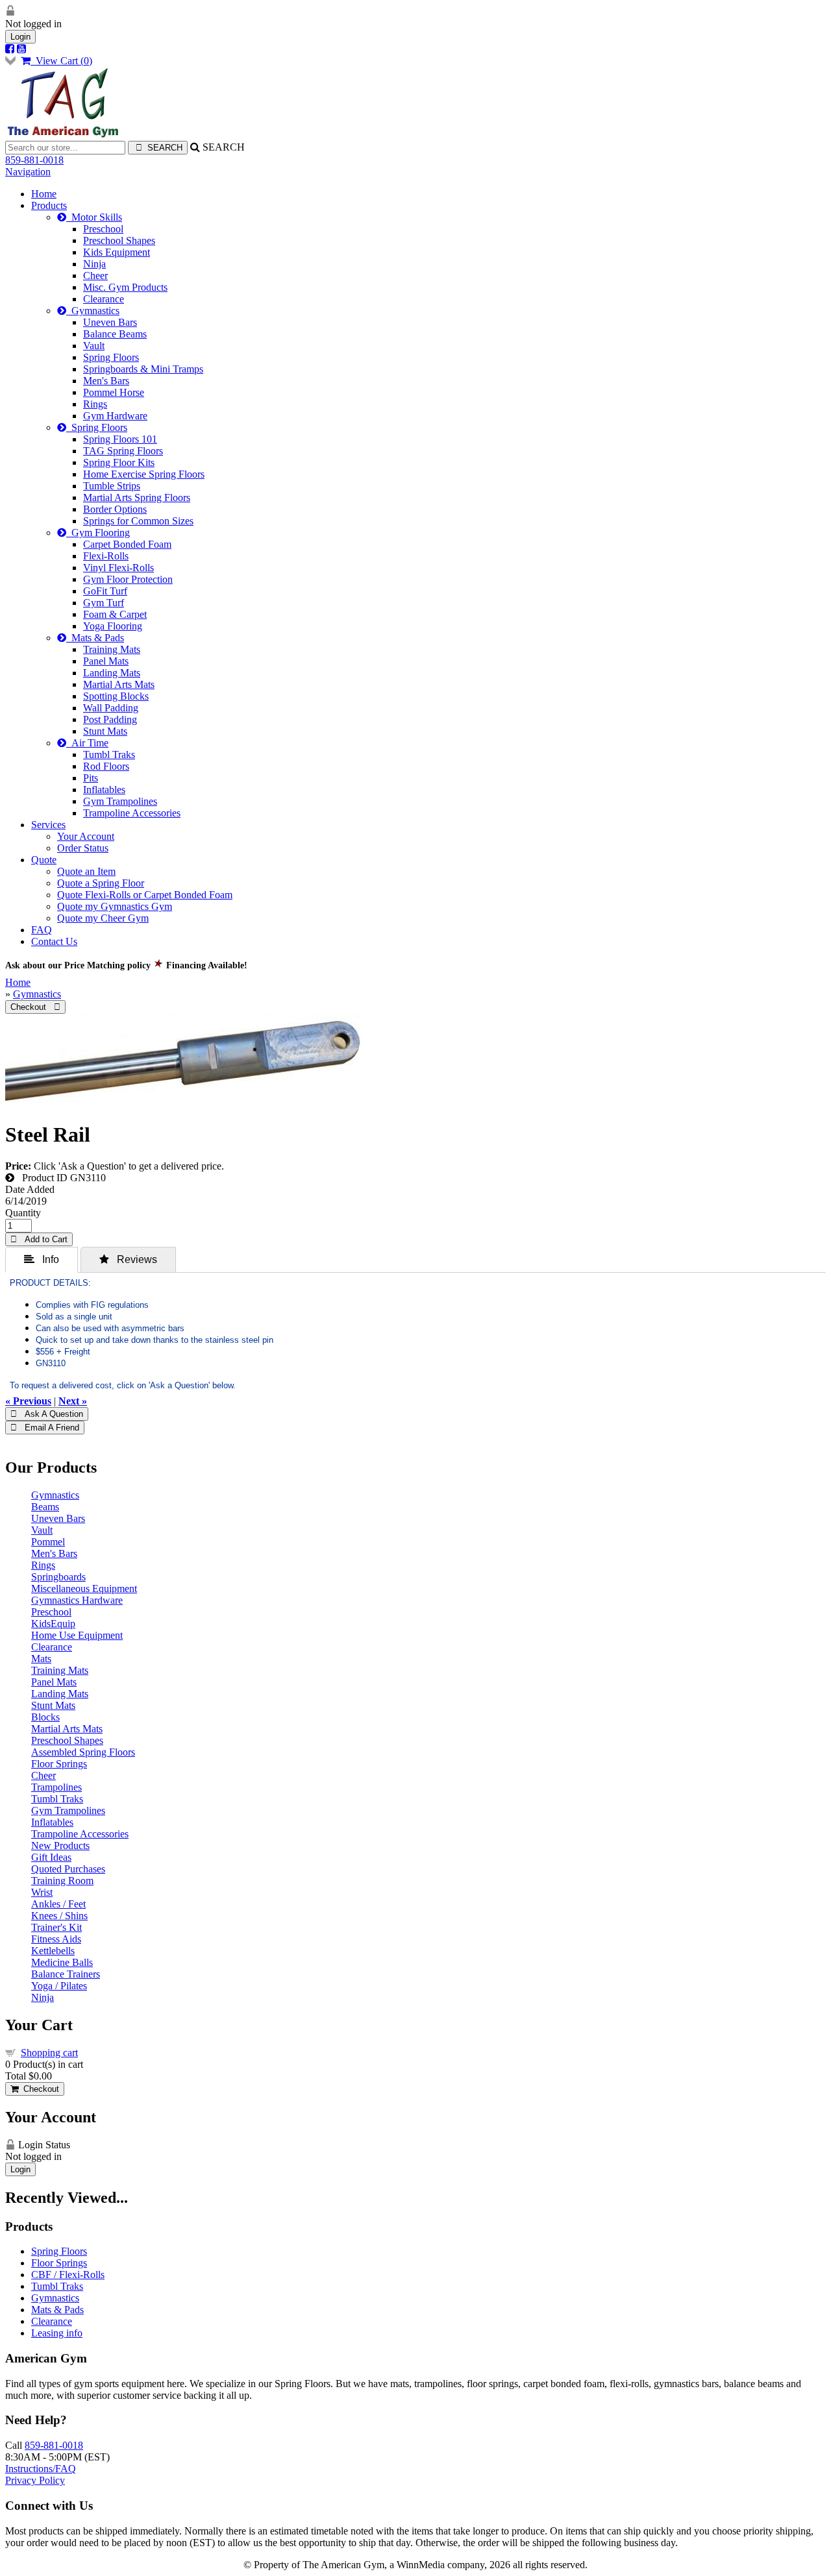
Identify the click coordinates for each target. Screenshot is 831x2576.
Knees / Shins (59, 1916)
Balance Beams (115, 334)
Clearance (104, 299)
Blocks (45, 1717)
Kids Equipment (117, 252)
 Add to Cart (39, 1239)
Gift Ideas (51, 1857)
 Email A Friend (45, 1428)
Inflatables (104, 790)
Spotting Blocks (116, 696)
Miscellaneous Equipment (84, 1589)
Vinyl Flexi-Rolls (118, 568)
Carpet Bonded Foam (127, 544)
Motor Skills (94, 217)
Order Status (83, 848)
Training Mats (112, 649)
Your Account (86, 836)
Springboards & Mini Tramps (143, 369)
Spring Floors (111, 357)
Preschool (103, 229)
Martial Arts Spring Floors (137, 497)
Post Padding (110, 719)
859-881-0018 (34, 160)
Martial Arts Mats (119, 684)
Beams (45, 1507)
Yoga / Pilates (59, 1986)
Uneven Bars (110, 322)
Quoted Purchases (68, 1869)
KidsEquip (53, 1624)
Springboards (58, 1577)
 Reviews (128, 1259)
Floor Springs (59, 1764)
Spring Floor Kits (119, 462)
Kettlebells (53, 1951)
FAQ (42, 930)
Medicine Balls (62, 1962)
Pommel (48, 1542)
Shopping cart (49, 2053)
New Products (60, 1846)
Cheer (95, 276)
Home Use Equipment (77, 1635)
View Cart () (61, 61)
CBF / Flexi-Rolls (68, 2275)
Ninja (94, 264)
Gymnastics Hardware (77, 1600)
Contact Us (54, 941)
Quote (44, 860)
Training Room (62, 1881)
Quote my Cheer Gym (103, 918)
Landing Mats (112, 673)
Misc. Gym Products (125, 287)
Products (49, 205)
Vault (94, 346)
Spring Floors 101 (120, 439)
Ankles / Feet (58, 1904)
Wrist (42, 1892)
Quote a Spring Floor (101, 883)
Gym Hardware (115, 416)
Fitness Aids (56, 1939)
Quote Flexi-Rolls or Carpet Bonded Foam (145, 895)
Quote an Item (86, 871)
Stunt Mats (105, 731)
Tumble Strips (112, 486)
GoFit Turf (105, 591)
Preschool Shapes (119, 240)
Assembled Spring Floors (83, 1752)
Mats (41, 1659)
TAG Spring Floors (123, 451)
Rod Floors (106, 766)
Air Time (87, 743)
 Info (42, 1259)
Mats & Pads (95, 638)
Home (44, 194)
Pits (91, 778)
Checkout (39, 2089)
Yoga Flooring (113, 626)
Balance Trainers (66, 1974)
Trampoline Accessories (132, 813)
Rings (95, 404)
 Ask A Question (47, 1414)
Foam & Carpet (115, 614)
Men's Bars (106, 381)
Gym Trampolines (120, 801)
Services (48, 825)
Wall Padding (111, 708)
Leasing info (57, 2333)
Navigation (28, 172)
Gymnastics (93, 311)
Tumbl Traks (109, 754)
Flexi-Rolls (106, 556)
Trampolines (56, 1787)
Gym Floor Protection (128, 579)
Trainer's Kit (56, 1927)
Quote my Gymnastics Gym (115, 906)
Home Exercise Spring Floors (144, 474)
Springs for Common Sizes (138, 521)
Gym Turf (104, 603)
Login (20, 37)
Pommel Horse (114, 392)
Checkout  (35, 1007)
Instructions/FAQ (41, 2469)
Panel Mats (106, 661)
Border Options (115, 509)
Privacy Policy (35, 2480)
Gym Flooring (98, 533)
